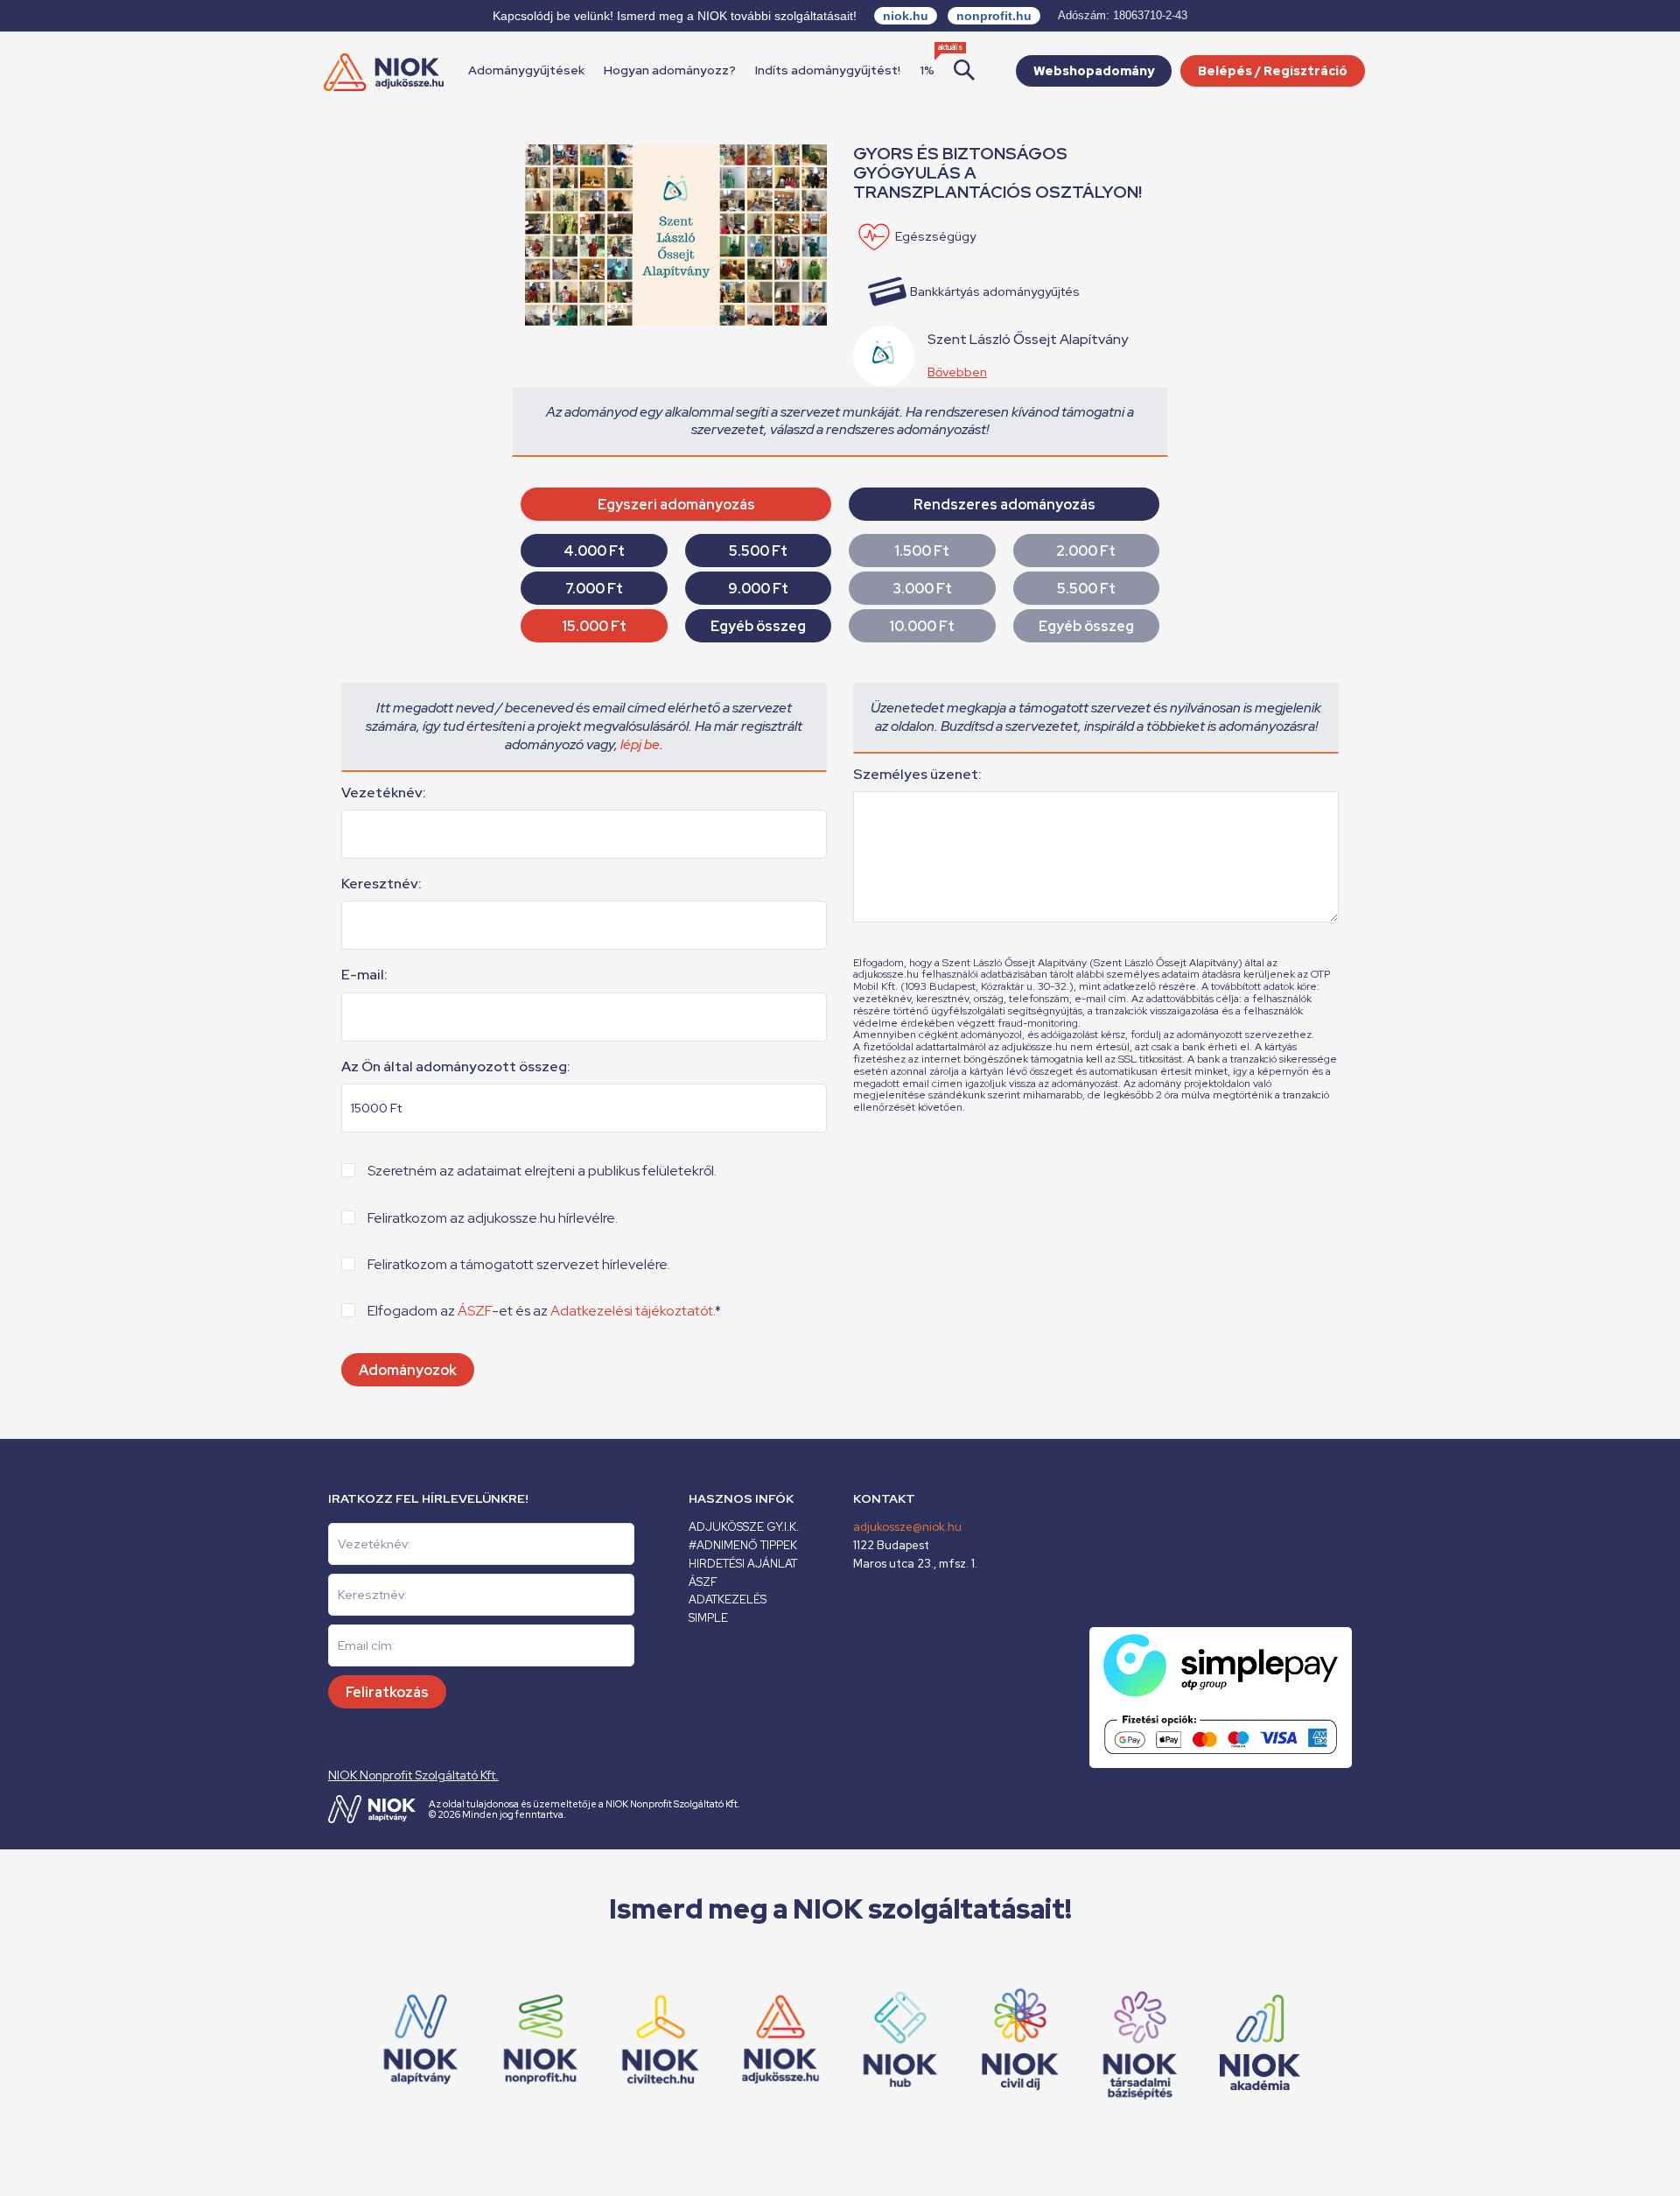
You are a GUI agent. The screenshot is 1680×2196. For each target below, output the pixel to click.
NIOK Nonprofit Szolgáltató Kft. (413, 1775)
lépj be (640, 744)
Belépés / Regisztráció (1273, 71)
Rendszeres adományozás (1004, 505)
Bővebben (957, 372)
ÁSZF (475, 1311)
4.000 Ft (594, 551)
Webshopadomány (1094, 71)
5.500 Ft (758, 551)
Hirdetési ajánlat (743, 1564)
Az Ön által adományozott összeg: (456, 1067)
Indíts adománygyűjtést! (828, 70)
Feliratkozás (387, 1692)
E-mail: (364, 975)
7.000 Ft (594, 589)
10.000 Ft (922, 626)
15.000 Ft (594, 626)
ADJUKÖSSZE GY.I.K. (744, 1527)
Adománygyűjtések (526, 70)
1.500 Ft (922, 551)
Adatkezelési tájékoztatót (632, 1311)
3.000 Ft (922, 589)
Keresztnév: (381, 884)
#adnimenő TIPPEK (743, 1545)
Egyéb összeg (758, 626)
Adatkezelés (728, 1600)
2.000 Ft (1086, 551)
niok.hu (906, 16)
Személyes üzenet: (917, 775)
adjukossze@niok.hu (907, 1527)
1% (927, 70)
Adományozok (408, 1370)
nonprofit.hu (994, 16)
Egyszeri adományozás (676, 505)
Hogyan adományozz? (670, 70)
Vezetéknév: (384, 793)
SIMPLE (708, 1618)
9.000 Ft (758, 589)
